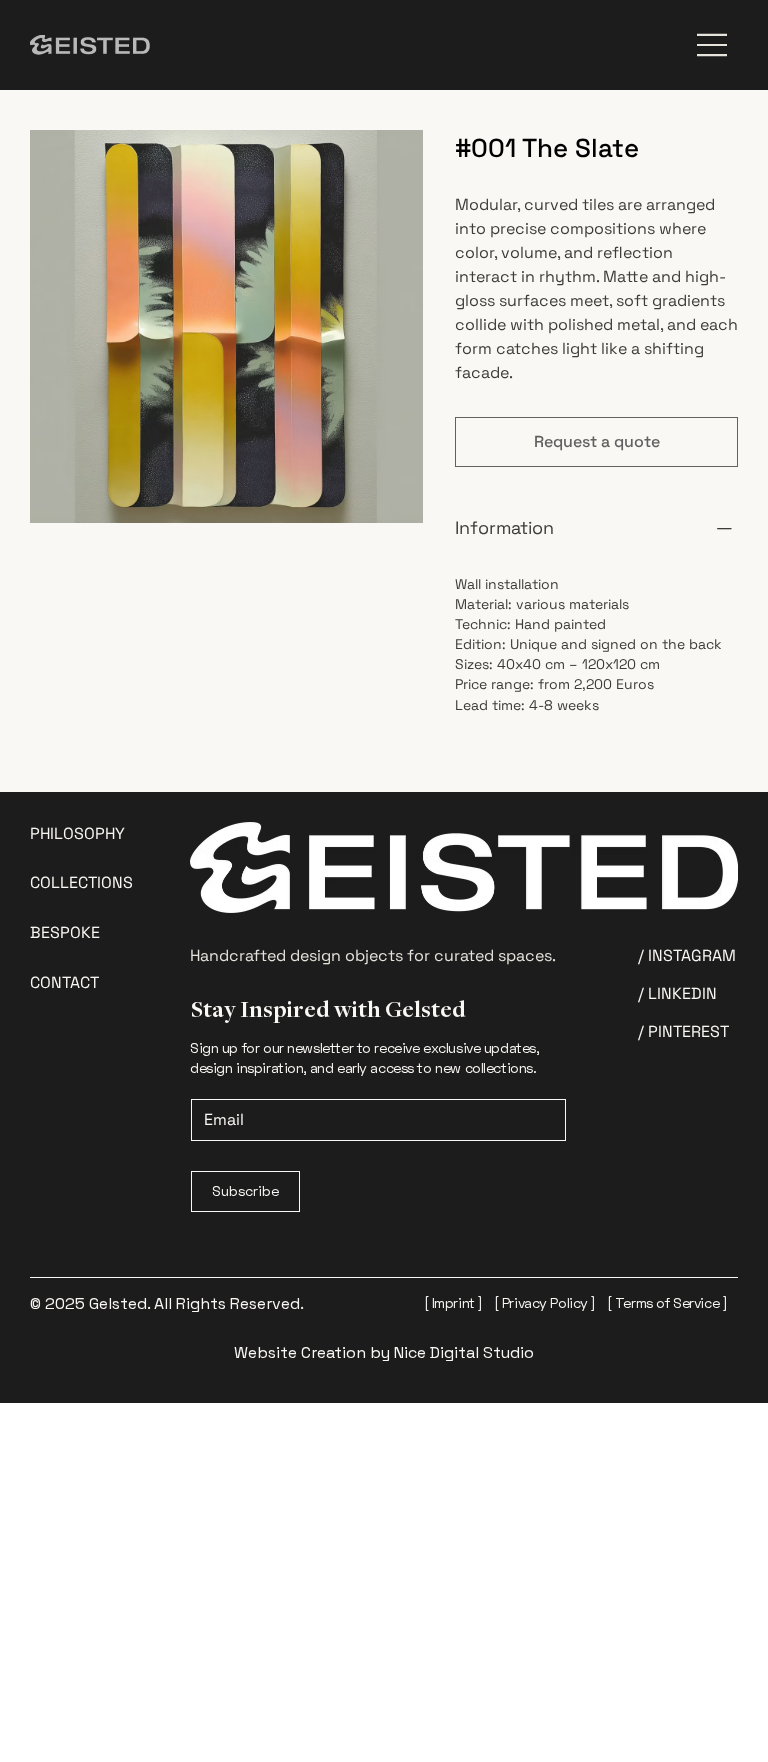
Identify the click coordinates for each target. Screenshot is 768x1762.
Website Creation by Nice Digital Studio (384, 1352)
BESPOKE (65, 932)
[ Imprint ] (453, 1302)
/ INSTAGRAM (687, 955)
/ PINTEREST (683, 1031)
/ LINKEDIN (677, 993)
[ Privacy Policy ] (545, 1302)
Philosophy (77, 833)
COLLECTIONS (81, 882)
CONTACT (64, 982)
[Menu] (713, 45)
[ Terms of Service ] (667, 1302)
